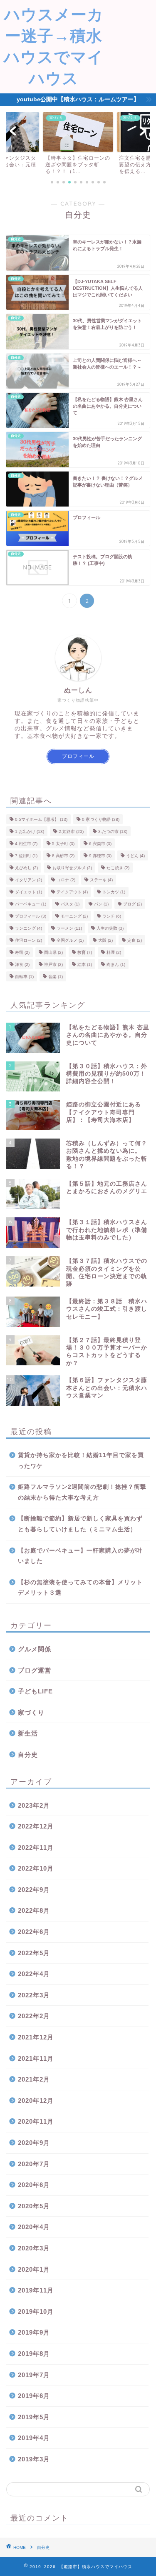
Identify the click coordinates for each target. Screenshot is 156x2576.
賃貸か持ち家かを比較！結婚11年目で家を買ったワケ (81, 1461)
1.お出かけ (30, 831)
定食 (135, 940)
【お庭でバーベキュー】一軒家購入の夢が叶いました (80, 1556)
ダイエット (28, 892)
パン (101, 904)
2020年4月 (34, 2227)
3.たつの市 (113, 831)
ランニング (28, 928)
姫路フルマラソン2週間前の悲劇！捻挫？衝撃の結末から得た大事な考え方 (82, 1492)
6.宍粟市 (100, 844)
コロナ (66, 880)
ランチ (112, 916)
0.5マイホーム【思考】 (41, 819)
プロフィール (78, 756)
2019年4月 (34, 2438)
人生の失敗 (110, 928)
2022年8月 (34, 1910)
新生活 (28, 1733)
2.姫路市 (71, 831)
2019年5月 (34, 2417)
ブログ (132, 904)
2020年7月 (34, 2164)
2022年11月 (36, 1847)
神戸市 (53, 964)
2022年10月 (36, 1868)
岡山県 (53, 952)
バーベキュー (31, 904)
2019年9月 (34, 2332)
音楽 (56, 977)
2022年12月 (36, 1826)
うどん (135, 856)
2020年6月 (34, 2185)
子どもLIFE (35, 1691)
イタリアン (28, 880)
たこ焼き (118, 868)
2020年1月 (34, 2269)
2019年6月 (34, 2396)
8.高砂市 (63, 856)
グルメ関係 (35, 1649)
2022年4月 (34, 1974)
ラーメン (69, 928)
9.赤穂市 (100, 856)
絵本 (85, 964)
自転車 (24, 977)
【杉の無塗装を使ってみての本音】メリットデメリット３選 (80, 1588)
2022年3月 (34, 1995)
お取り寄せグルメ (72, 868)
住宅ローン (28, 940)
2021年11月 (36, 2058)
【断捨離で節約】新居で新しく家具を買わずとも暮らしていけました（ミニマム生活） (80, 1524)
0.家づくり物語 (101, 819)
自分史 (28, 1755)
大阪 (105, 940)
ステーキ (101, 880)
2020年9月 (34, 2143)
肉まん (116, 964)
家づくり (31, 1712)
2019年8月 (34, 2354)
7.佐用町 (26, 856)
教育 (85, 952)
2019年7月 (34, 2375)
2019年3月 (34, 2459)
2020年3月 (34, 2248)
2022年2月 (34, 2016)
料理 (114, 952)
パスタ (70, 904)
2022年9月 (34, 1890)
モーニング (74, 916)
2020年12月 (36, 2101)
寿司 (22, 952)
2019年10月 (36, 2311)
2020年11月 (36, 2121)
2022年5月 (34, 1953)
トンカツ (114, 892)
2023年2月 (34, 1805)
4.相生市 (26, 844)
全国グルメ (70, 940)
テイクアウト (72, 892)
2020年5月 (34, 2206)
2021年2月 (34, 2079)
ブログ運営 (35, 1670)
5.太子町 (63, 844)
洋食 (22, 964)
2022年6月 (34, 1932)
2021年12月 (36, 2037)
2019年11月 (36, 2290)
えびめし (26, 868)
